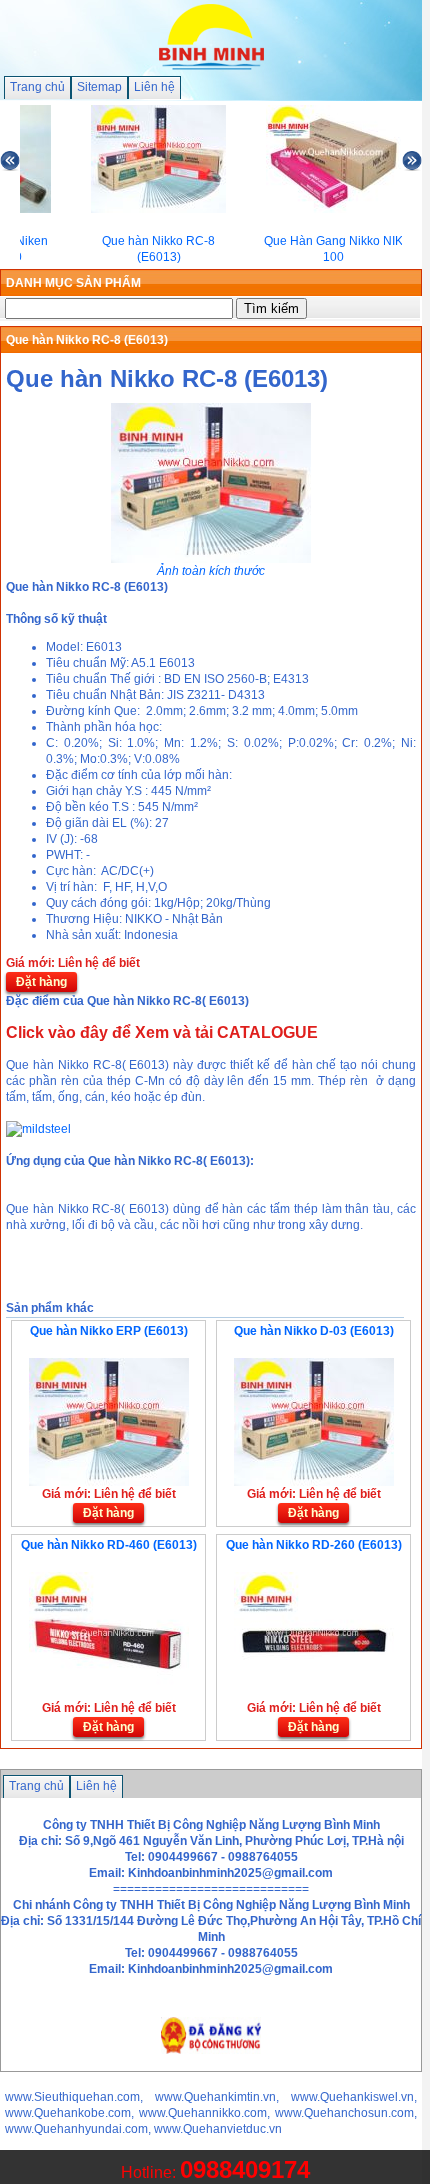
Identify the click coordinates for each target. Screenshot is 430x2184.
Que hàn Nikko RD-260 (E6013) (314, 1545)
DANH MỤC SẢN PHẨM (73, 283)
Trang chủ (37, 87)
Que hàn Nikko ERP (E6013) (109, 1331)
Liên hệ (154, 87)
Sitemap (99, 87)
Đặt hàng (41, 982)
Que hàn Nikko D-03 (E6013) (314, 1331)
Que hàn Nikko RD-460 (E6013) (109, 1545)
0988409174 (245, 2169)
